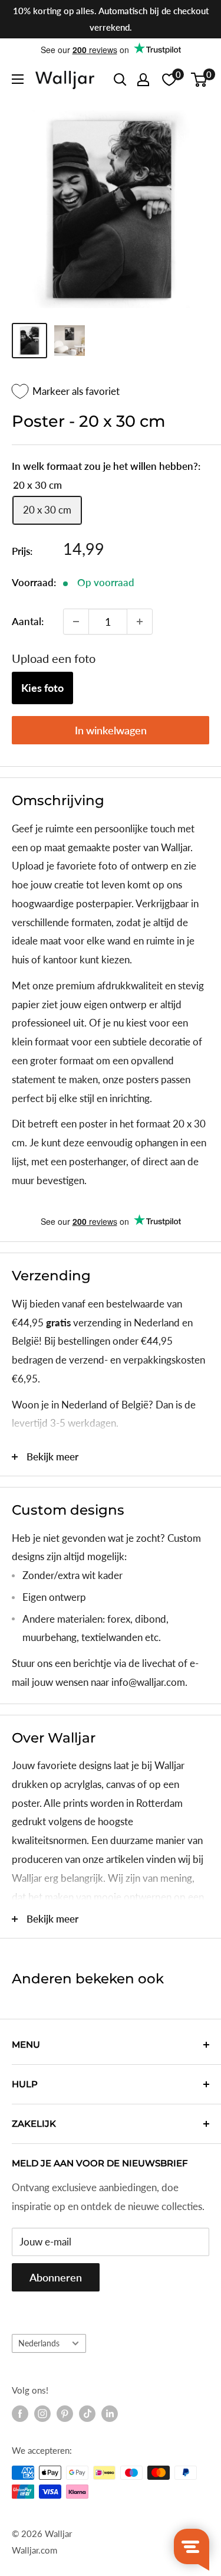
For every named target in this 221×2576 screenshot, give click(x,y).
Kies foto (42, 688)
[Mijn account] (143, 80)
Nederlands (39, 2343)
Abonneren (56, 2277)
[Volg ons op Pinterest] (65, 2414)
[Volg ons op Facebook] (20, 2414)
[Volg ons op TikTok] (87, 2414)
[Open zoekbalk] (120, 80)
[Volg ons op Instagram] (42, 2414)
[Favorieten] (169, 80)
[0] (199, 80)
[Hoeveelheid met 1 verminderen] (76, 622)
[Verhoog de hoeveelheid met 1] (140, 622)
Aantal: (28, 621)
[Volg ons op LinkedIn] (110, 2414)
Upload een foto (54, 658)
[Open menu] (18, 79)
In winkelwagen (111, 730)
